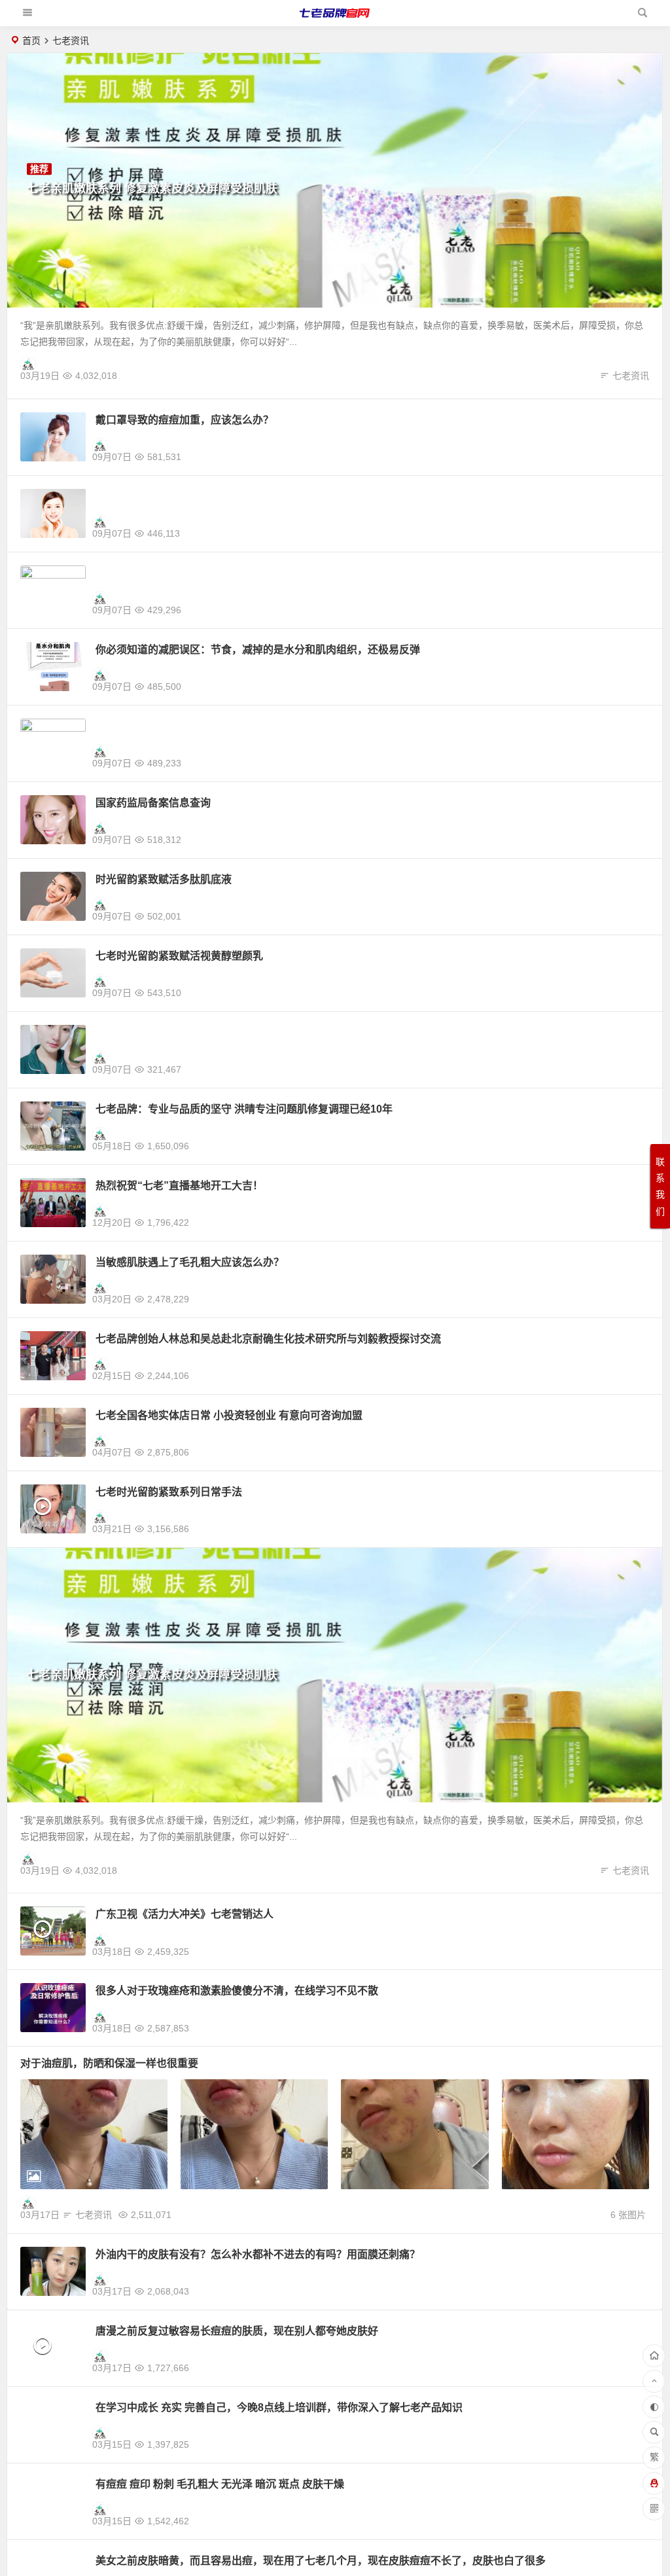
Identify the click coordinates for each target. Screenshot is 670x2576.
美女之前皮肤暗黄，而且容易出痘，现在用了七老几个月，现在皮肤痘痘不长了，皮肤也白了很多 (321, 2561)
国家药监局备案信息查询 (153, 803)
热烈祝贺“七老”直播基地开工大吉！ (179, 1186)
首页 (31, 41)
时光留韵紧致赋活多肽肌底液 (164, 879)
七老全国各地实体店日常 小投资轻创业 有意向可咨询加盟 (229, 1415)
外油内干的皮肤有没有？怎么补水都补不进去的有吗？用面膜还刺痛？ (258, 2254)
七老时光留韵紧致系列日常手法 (169, 1492)
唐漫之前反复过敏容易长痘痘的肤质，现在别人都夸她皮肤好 (237, 2331)
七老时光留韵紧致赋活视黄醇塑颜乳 (179, 956)
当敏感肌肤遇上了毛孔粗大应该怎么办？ (190, 1262)
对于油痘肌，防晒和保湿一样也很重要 (109, 2063)
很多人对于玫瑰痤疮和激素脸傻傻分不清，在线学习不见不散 (237, 1991)
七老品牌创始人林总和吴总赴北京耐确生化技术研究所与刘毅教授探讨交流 (268, 1339)
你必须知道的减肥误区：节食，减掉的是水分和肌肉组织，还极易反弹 (258, 650)
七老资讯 (631, 376)
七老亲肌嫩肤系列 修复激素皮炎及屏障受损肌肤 (152, 188)
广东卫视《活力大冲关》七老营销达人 (185, 1914)
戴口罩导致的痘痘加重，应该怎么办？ (185, 420)
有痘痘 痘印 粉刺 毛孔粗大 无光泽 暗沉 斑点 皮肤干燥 (220, 2484)
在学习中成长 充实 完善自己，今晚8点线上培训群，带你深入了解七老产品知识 (279, 2407)
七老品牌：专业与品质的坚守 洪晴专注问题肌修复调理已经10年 (244, 1109)
